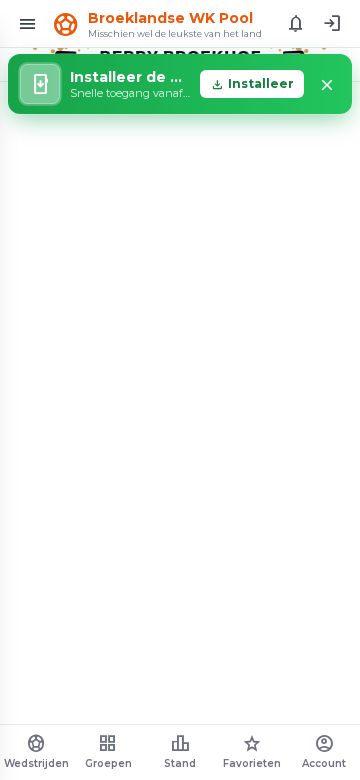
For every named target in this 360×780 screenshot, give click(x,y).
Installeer (252, 84)
